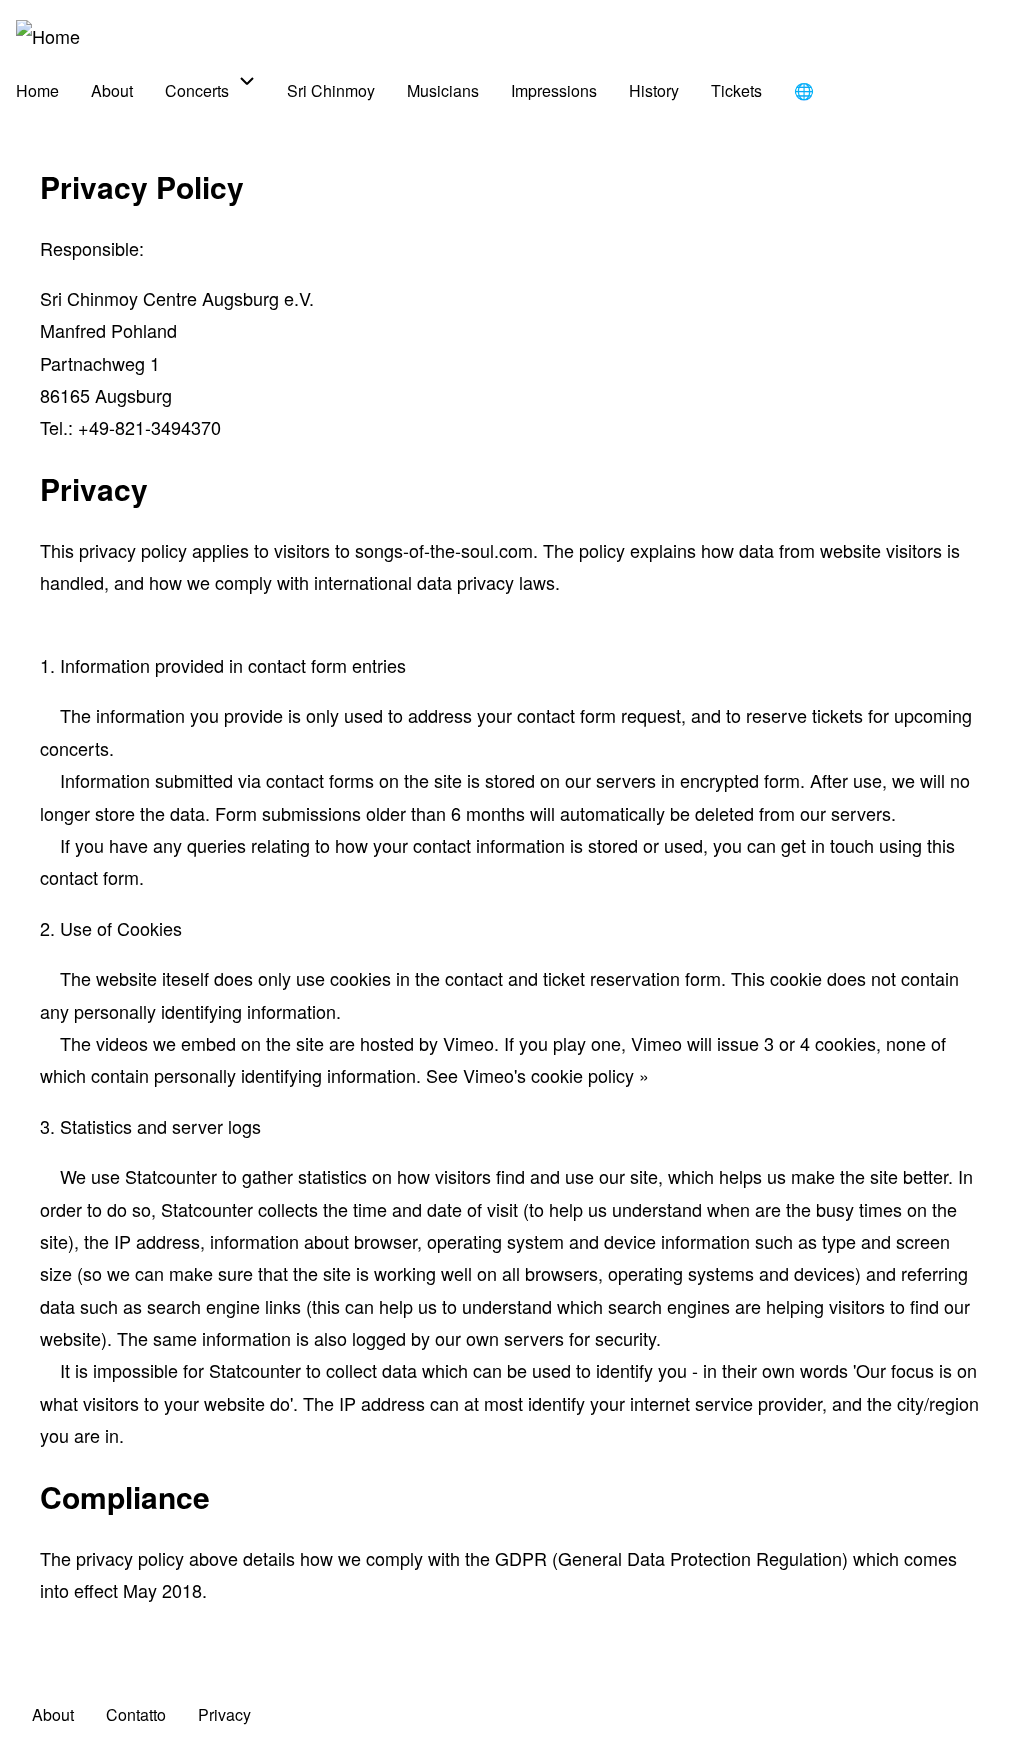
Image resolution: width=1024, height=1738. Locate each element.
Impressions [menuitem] (554, 90)
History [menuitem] (654, 90)
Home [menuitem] (37, 90)
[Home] (48, 36)
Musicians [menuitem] (443, 90)
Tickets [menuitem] (736, 90)
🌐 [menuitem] (804, 90)
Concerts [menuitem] (197, 90)
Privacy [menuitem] (224, 1714)
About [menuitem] (112, 90)
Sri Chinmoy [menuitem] (331, 90)
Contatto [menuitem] (136, 1714)
